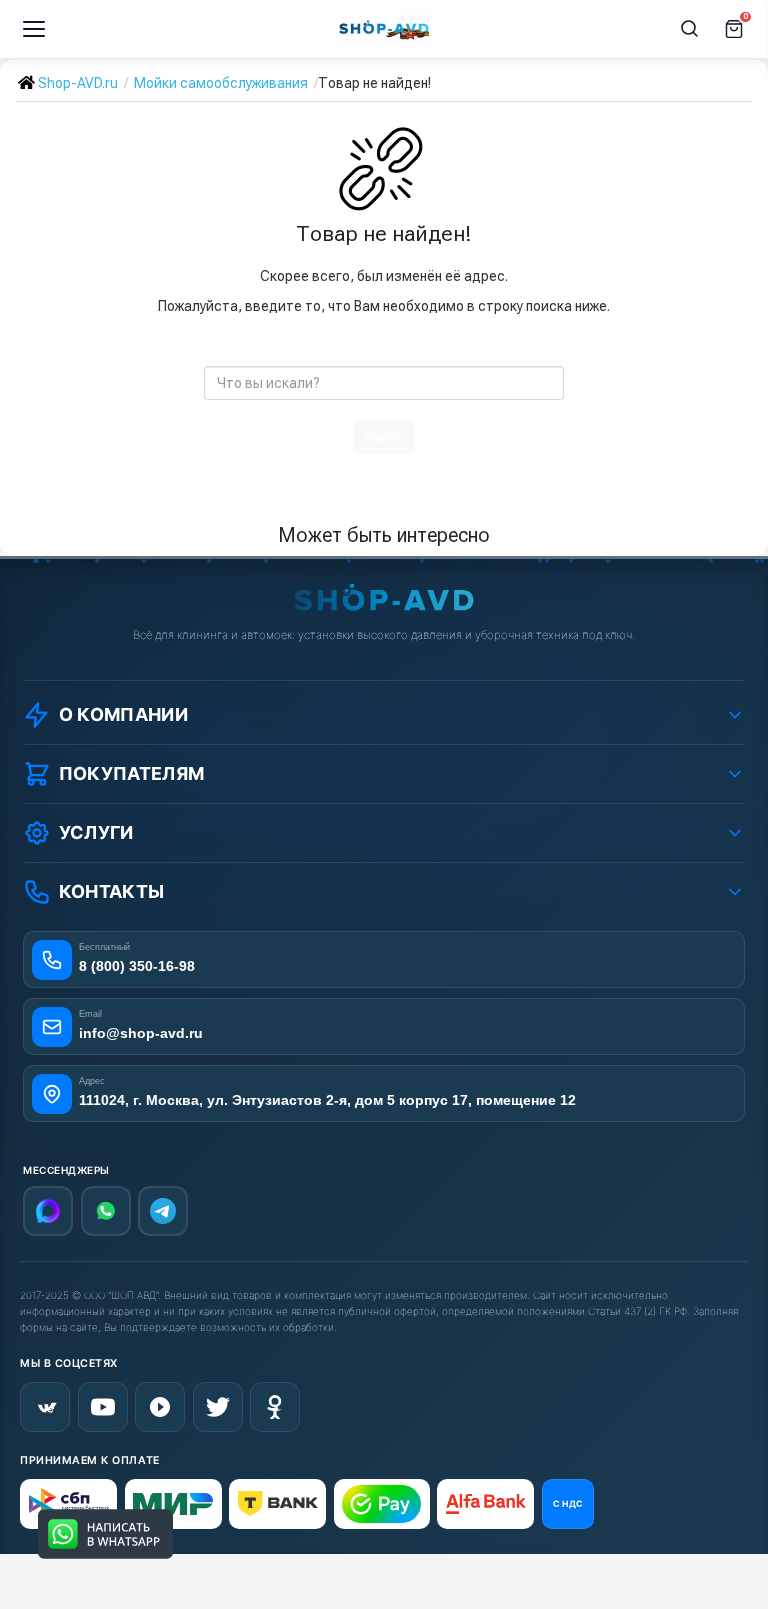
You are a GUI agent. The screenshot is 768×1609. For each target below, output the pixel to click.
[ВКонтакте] (45, 1407)
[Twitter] (218, 1407)
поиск (384, 437)
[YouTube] (103, 1407)
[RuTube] (160, 1407)
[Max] (48, 1211)
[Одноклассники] (275, 1407)
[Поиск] (690, 29)
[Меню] (34, 29)
